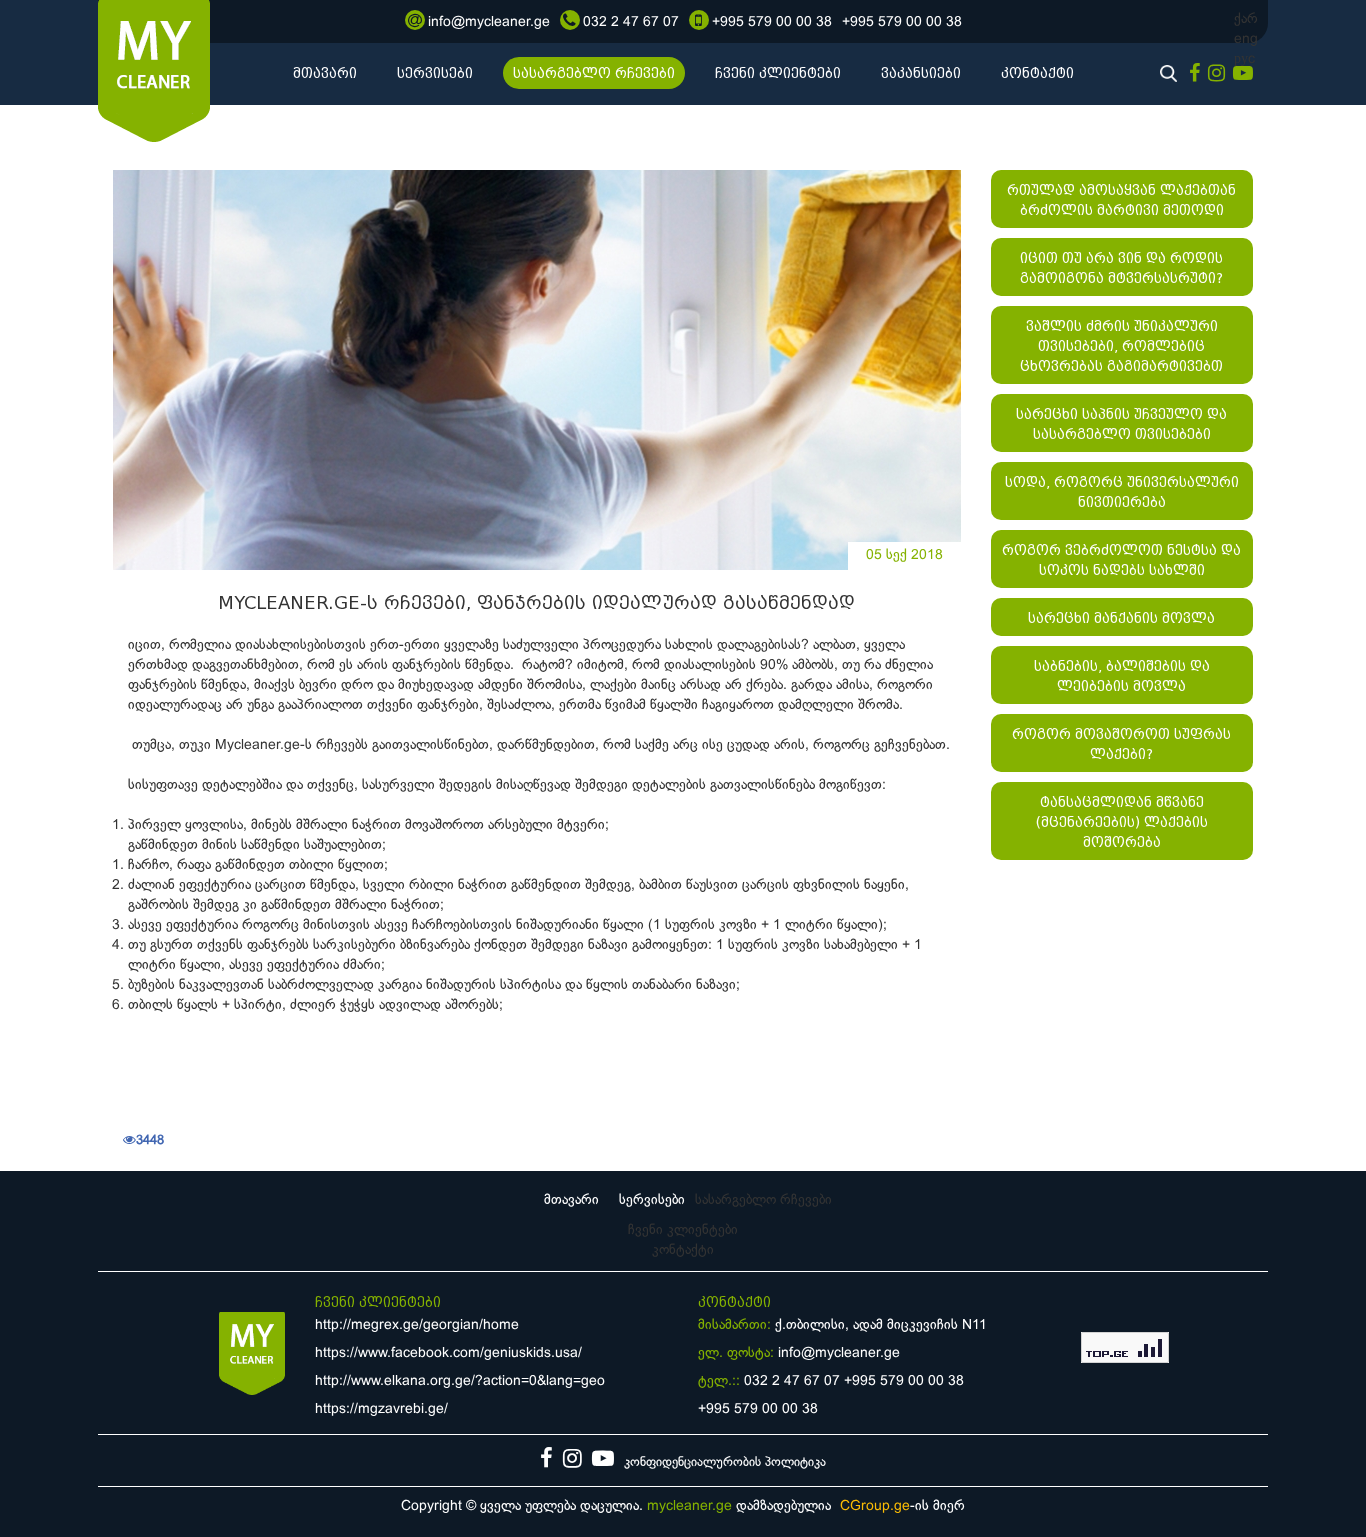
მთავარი (325, 73)
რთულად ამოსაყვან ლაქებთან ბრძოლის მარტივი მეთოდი (1121, 200)
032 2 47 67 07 (792, 1381)
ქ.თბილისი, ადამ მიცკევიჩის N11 (881, 1325)
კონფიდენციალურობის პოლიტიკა (725, 1463)
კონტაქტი (1037, 73)
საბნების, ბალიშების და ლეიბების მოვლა (1122, 676)
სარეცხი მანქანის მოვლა (1121, 618)
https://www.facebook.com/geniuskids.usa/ (448, 1353)
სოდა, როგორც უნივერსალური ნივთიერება (1122, 492)
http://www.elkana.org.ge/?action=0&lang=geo (460, 1381)
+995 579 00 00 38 (904, 1381)
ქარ (1246, 19)
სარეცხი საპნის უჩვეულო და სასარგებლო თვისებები (1121, 424)
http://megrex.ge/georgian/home (417, 1325)
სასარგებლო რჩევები (594, 73)
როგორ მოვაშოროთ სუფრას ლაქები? (1121, 744)
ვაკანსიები (921, 73)
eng (1246, 39)
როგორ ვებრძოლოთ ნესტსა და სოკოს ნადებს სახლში (1121, 560)
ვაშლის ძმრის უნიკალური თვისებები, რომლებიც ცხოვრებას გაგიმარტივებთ (1121, 346)
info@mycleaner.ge (839, 1353)
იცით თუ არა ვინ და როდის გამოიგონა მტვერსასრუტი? (1121, 268)
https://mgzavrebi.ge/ (381, 1409)
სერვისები (435, 73)
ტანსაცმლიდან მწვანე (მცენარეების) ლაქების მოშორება (1122, 822)
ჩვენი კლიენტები (778, 73)
